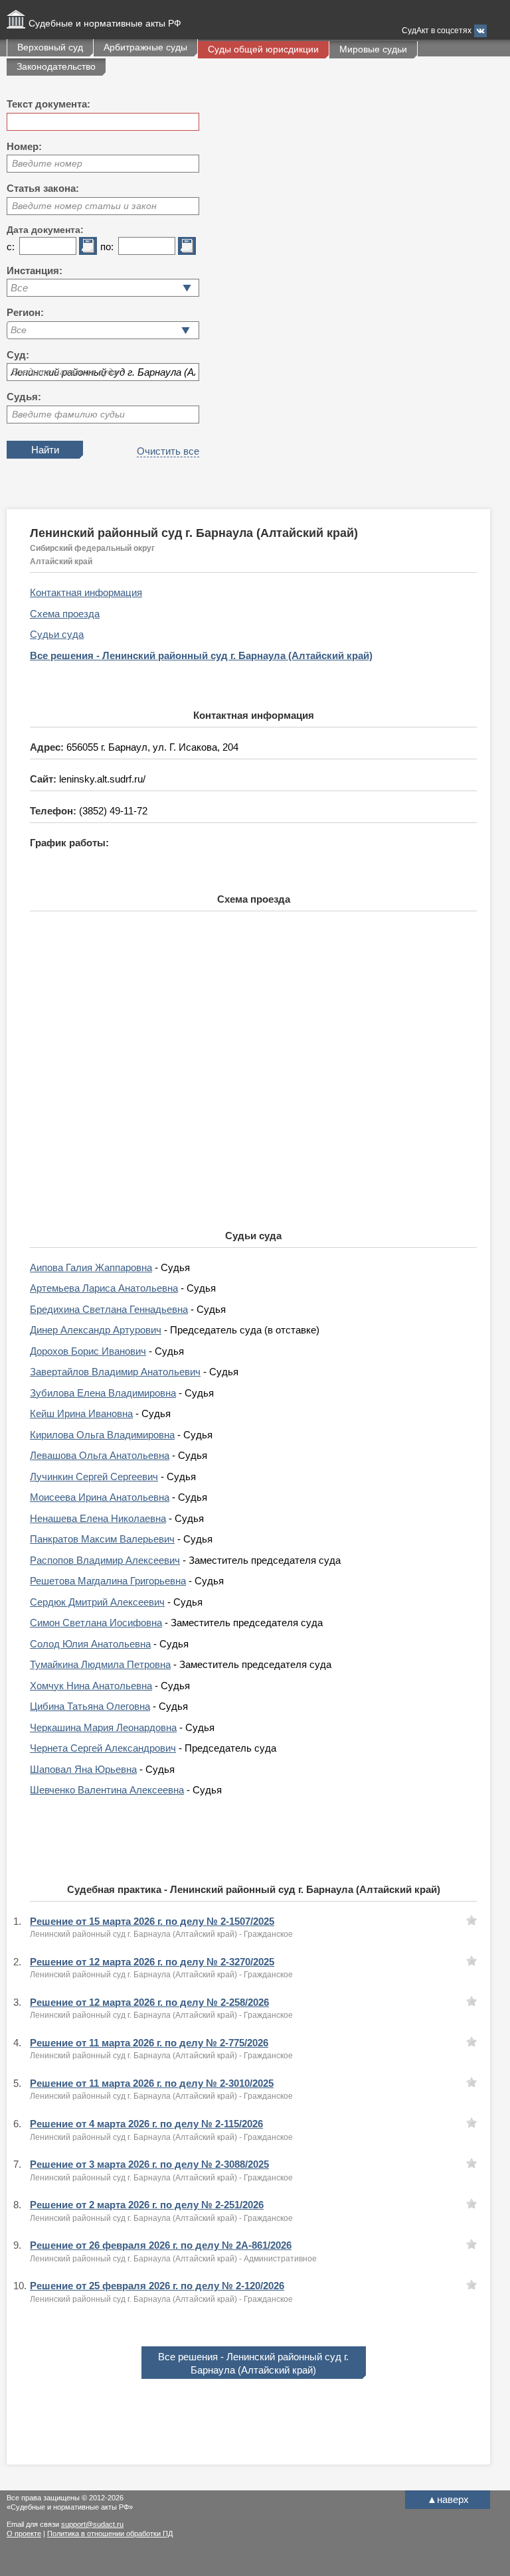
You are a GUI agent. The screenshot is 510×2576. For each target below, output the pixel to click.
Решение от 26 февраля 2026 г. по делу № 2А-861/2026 (161, 2245)
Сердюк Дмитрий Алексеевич (97, 1602)
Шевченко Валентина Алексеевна (107, 1790)
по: (107, 247)
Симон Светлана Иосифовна (96, 1623)
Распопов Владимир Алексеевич (105, 1560)
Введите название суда (65, 372)
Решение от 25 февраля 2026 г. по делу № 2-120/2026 (157, 2286)
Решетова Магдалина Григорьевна (108, 1581)
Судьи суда (57, 634)
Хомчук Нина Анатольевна (91, 1686)
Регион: (25, 312)
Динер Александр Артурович (96, 1330)
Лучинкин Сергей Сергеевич (94, 1477)
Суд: (18, 355)
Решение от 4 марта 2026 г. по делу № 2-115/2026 (146, 2124)
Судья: (24, 397)
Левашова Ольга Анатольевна (100, 1455)
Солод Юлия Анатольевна (90, 1644)
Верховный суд (50, 47)
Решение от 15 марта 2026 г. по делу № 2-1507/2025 (152, 1921)
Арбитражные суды (145, 47)
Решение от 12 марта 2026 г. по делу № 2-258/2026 (149, 2002)
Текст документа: (48, 104)
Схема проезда (65, 614)
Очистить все (168, 451)
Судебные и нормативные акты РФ (105, 23)
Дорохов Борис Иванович (88, 1351)
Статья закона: (43, 188)
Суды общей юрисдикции (263, 49)
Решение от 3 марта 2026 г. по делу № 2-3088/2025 (149, 2164)
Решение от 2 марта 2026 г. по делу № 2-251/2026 (147, 2205)
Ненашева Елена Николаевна (98, 1518)
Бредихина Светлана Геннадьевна (109, 1309)
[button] (186, 330)
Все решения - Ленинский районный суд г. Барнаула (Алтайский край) (201, 655)
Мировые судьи (373, 49)
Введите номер (47, 163)
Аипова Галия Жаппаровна (91, 1267)
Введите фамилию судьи (68, 414)
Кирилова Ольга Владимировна (102, 1435)
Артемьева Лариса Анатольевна (104, 1288)
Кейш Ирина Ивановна (81, 1413)
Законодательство (56, 66)
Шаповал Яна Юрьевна (83, 1769)
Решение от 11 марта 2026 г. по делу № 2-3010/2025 (152, 2083)
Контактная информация (86, 592)
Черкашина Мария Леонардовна (103, 1727)
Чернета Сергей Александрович (103, 1748)
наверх (448, 2499)
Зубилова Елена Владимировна (103, 1393)
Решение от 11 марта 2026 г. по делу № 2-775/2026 (149, 2043)
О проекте (24, 2534)
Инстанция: (35, 270)
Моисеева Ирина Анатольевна (100, 1497)
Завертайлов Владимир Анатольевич (115, 1372)
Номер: (24, 146)
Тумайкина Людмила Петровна (100, 1664)
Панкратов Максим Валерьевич (102, 1539)
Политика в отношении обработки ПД (110, 2534)
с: (11, 247)
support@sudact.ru (92, 2524)
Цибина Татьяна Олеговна (90, 1706)
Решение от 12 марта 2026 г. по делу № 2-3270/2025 (152, 1962)
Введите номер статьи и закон (84, 206)
